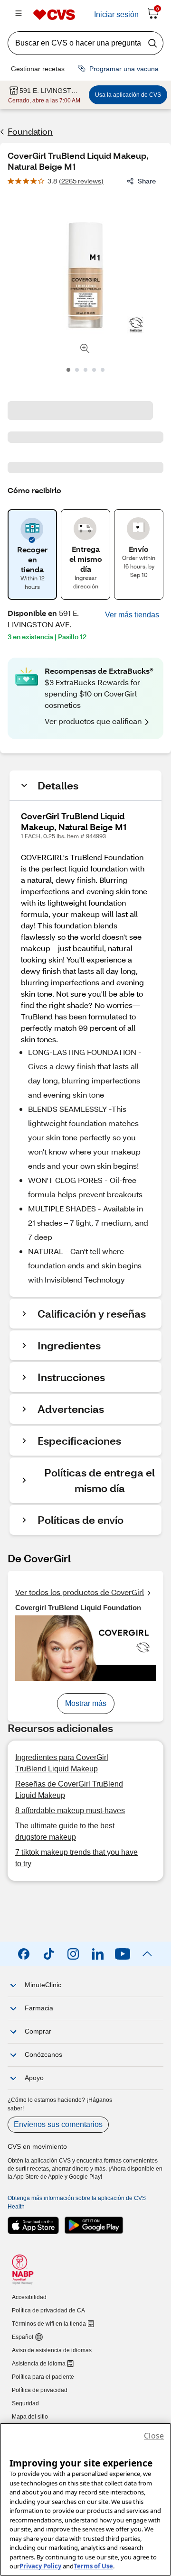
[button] (132, 615)
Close (154, 2436)
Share (147, 181)
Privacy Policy (40, 2566)
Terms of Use (93, 2566)
